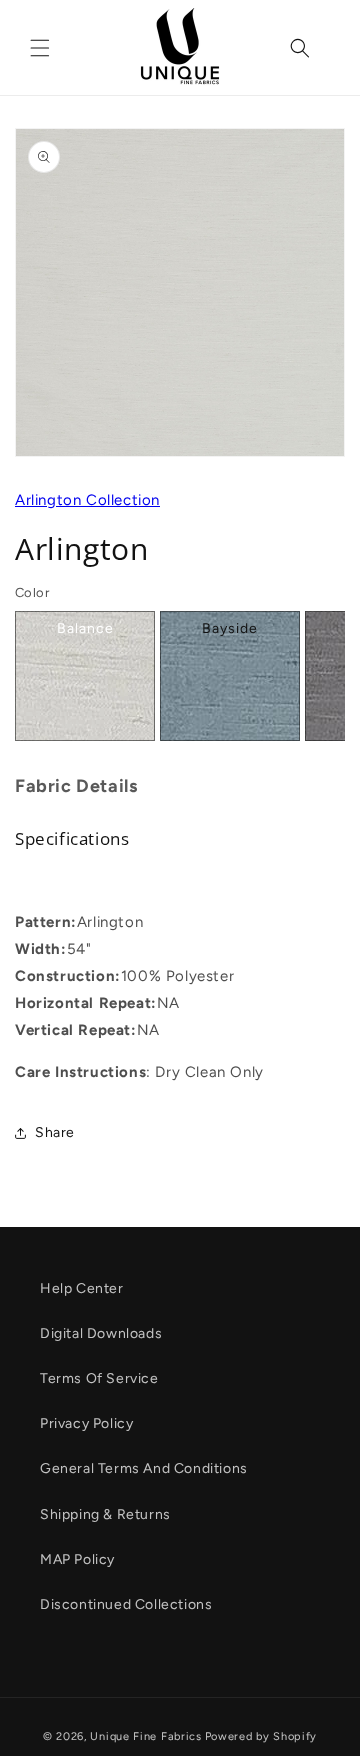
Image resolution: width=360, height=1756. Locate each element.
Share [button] (55, 1132)
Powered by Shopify (261, 1736)
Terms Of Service (99, 1378)
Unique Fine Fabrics (145, 1736)
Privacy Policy (86, 1423)
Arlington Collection (87, 500)
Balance (85, 628)
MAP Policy (77, 1559)
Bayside (230, 628)
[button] (40, 48)
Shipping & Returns (105, 1514)
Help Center (82, 1288)
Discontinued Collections (126, 1604)
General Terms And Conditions (144, 1468)
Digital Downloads (101, 1333)
